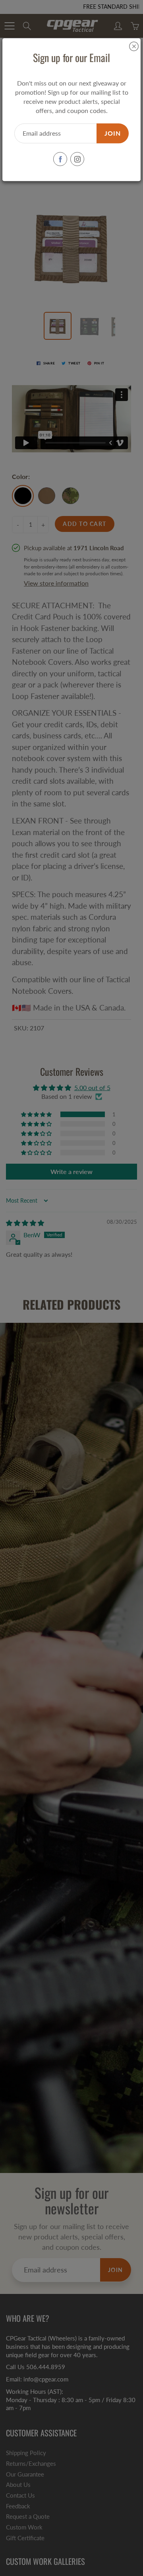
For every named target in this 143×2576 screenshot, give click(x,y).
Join (113, 133)
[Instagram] (77, 159)
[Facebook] (60, 159)
